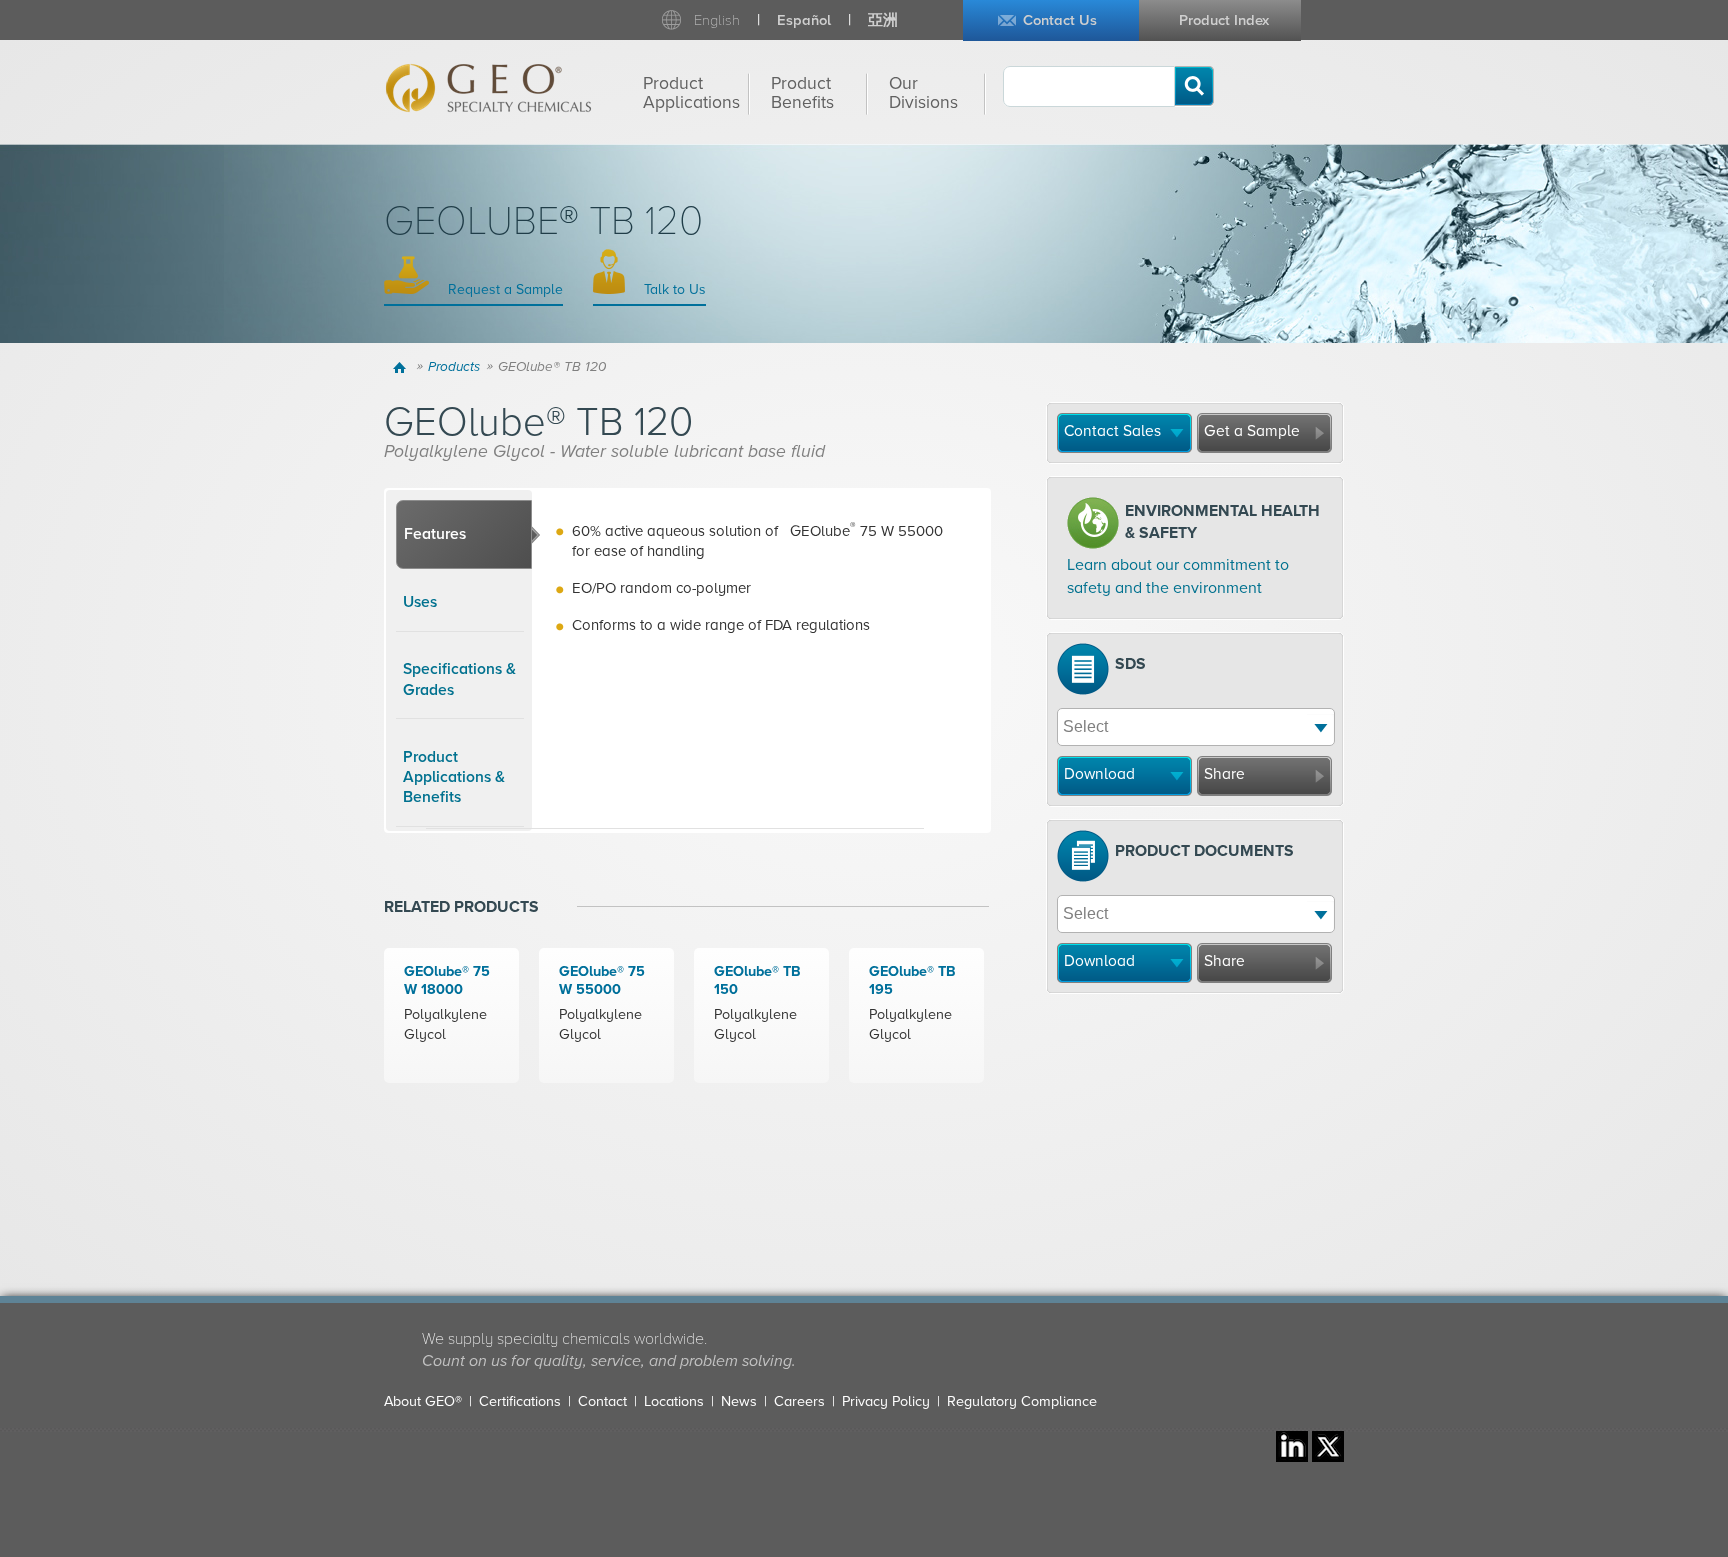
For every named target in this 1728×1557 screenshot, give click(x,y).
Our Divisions (923, 93)
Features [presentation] (435, 534)
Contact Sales (1112, 431)
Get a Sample (1252, 431)
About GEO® (423, 1401)
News (739, 1401)
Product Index (1224, 20)
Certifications (520, 1401)
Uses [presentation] (420, 602)
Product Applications (691, 93)
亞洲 (883, 20)
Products (454, 367)
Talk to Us (673, 289)
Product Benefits (802, 93)
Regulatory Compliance (1022, 1401)
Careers (799, 1401)
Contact (602, 1401)
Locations (674, 1401)
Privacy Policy (886, 1401)
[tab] (464, 535)
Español (804, 20)
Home (402, 367)
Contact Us (1060, 20)
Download (1099, 774)
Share (1224, 774)
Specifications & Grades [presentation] (459, 679)
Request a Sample (503, 289)
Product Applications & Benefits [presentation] (454, 777)
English (717, 20)
